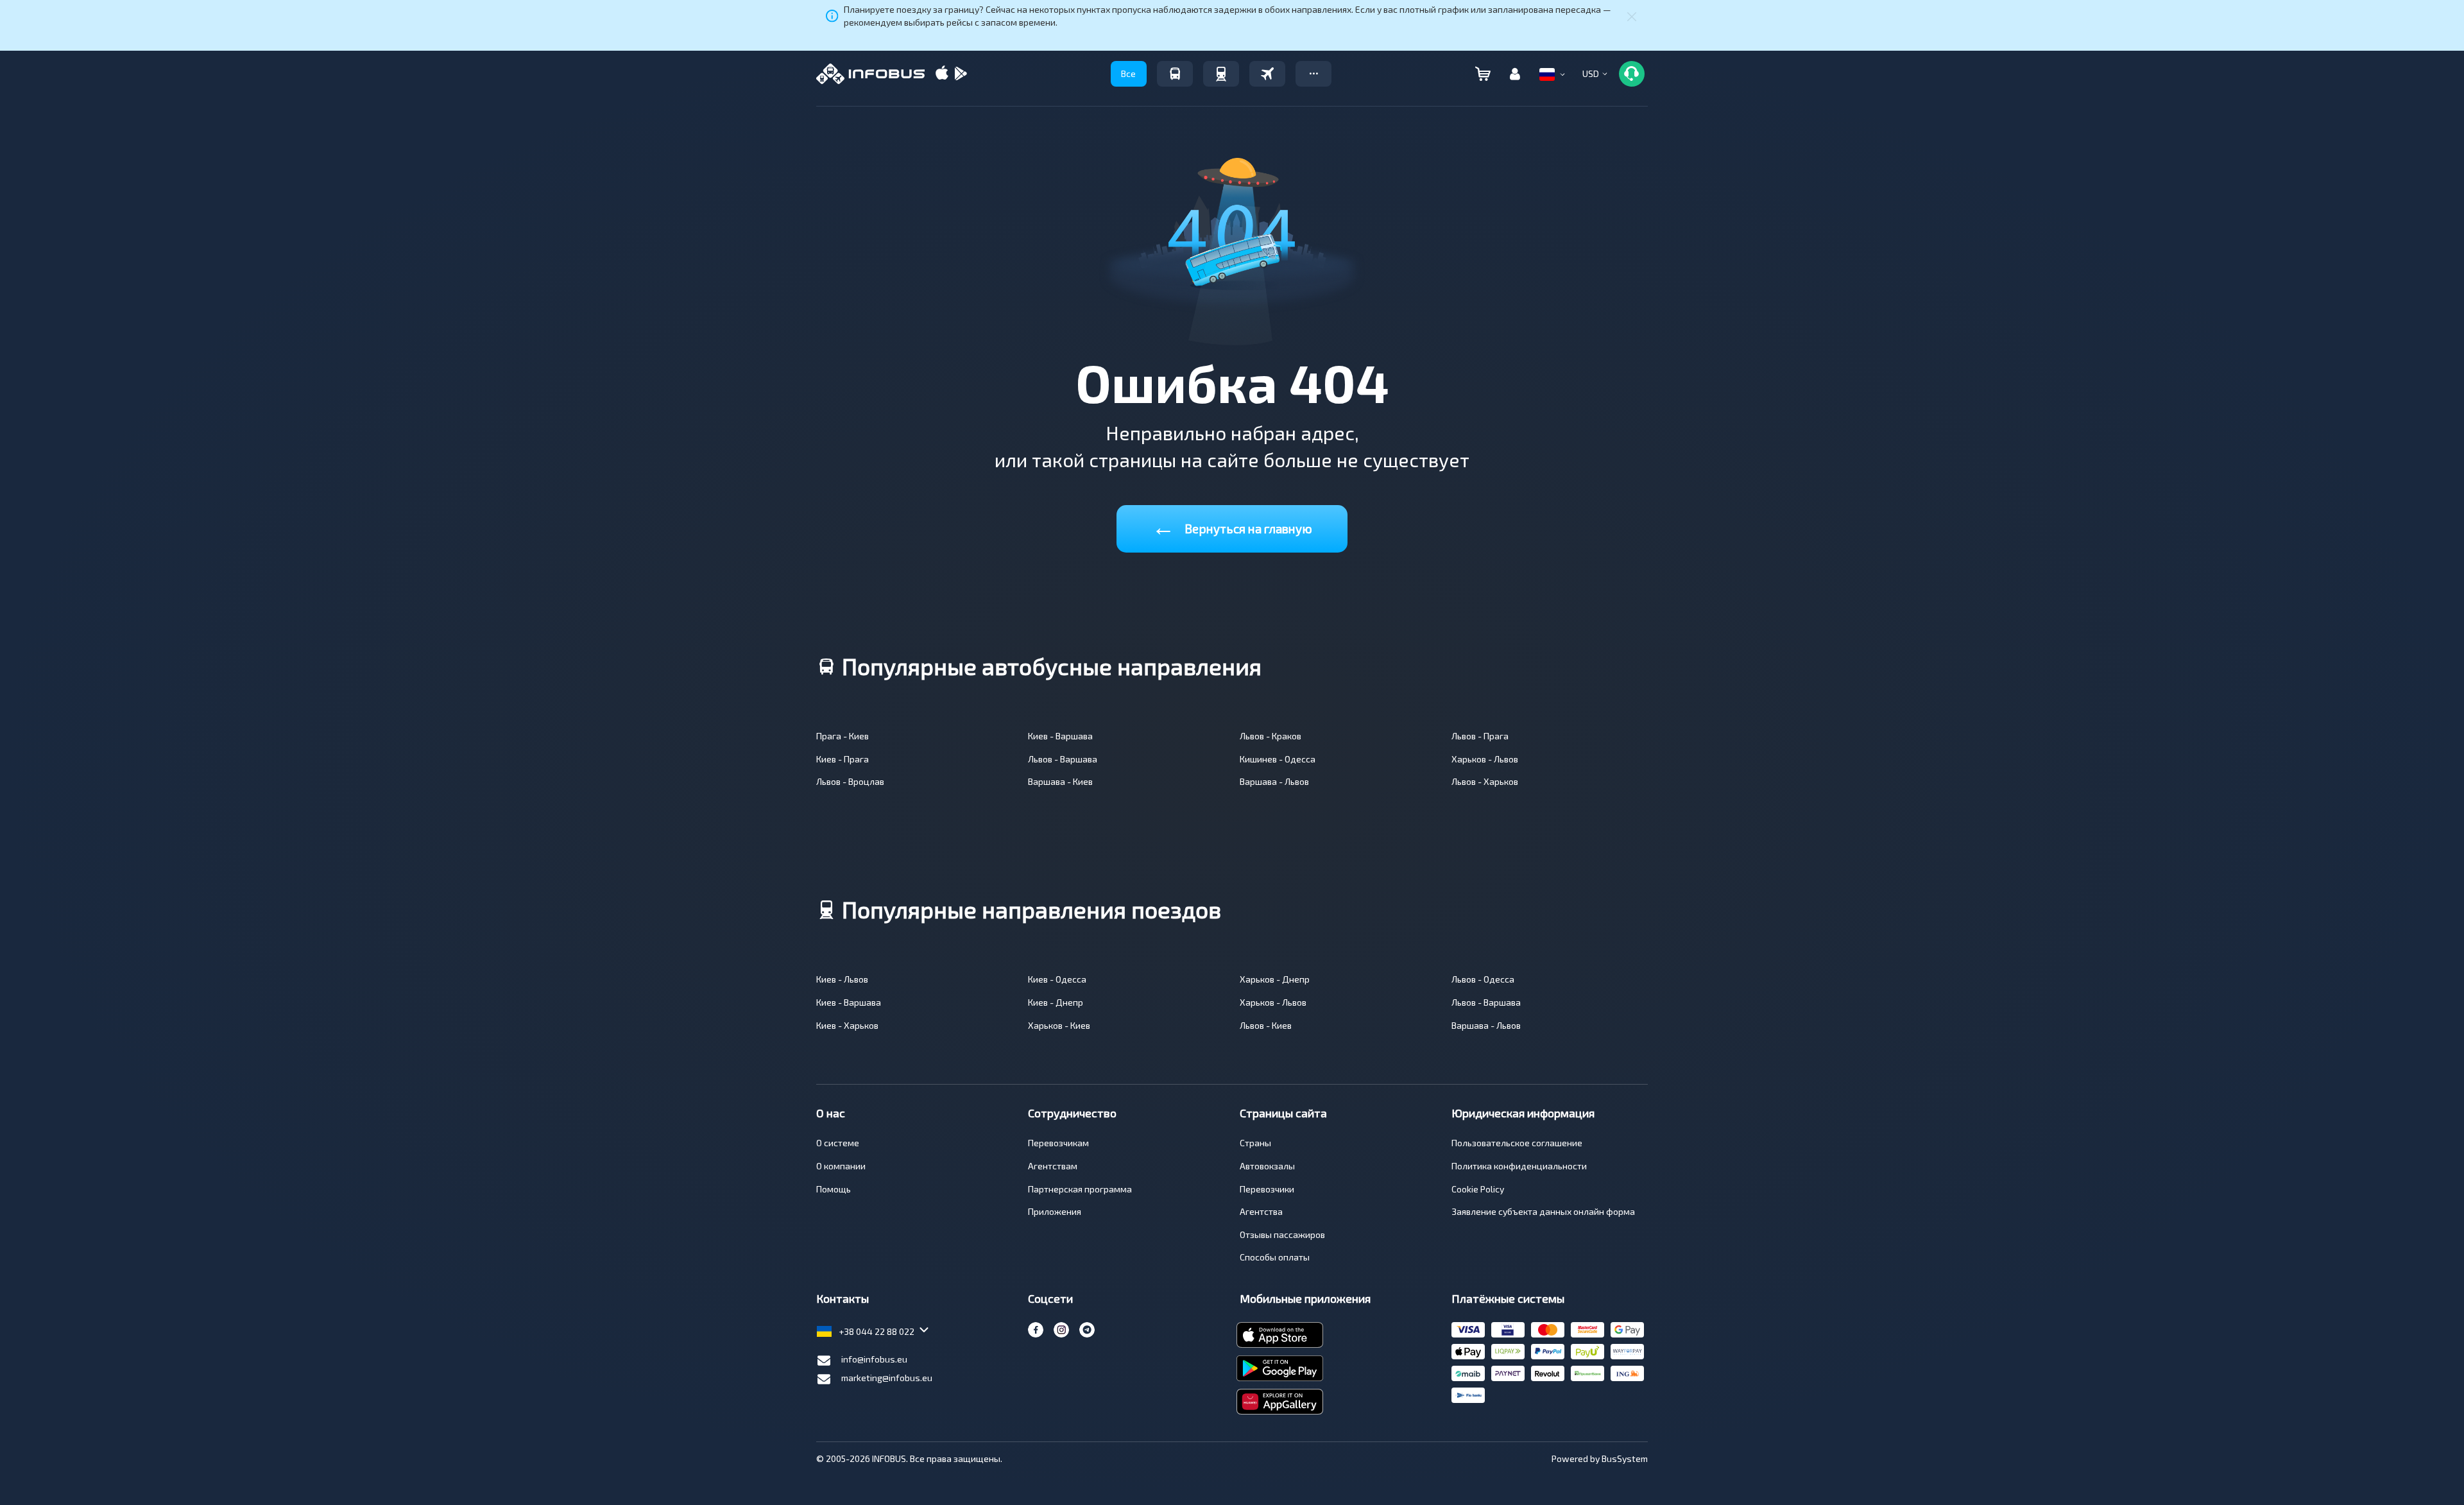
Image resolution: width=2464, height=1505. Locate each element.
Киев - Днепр (1056, 1002)
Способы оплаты (1275, 1257)
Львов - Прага (1480, 736)
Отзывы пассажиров (1282, 1234)
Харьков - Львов (1485, 759)
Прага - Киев (843, 736)
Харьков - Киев (1059, 1025)
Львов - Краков (1270, 736)
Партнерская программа (1080, 1189)
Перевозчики (1267, 1189)
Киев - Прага (843, 759)
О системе (838, 1143)
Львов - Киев (1266, 1025)
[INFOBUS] (870, 74)
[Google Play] (961, 74)
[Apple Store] (942, 74)
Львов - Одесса (1483, 979)
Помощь (834, 1189)
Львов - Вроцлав (850, 781)
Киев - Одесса (1057, 979)
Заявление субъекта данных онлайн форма (1543, 1211)
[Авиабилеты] (1267, 74)
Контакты (843, 1298)
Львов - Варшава (1063, 759)
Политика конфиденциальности (1519, 1166)
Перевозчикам (1058, 1143)
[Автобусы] (1175, 74)
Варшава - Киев (1060, 781)
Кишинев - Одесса (1278, 759)
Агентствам (1053, 1166)
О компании (841, 1166)
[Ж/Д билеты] (1221, 74)
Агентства (1261, 1211)
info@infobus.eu (874, 1359)
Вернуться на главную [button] (1232, 526)
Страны (1255, 1143)
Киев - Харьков (847, 1025)
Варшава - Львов (1274, 781)
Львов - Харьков (1485, 781)
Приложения (1055, 1211)
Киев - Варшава (1060, 736)
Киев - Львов (842, 979)
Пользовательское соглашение (1517, 1143)
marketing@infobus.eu (887, 1378)
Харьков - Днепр (1275, 979)
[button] (1313, 74)
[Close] (1632, 16)
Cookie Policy (1478, 1189)
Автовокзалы (1267, 1166)
